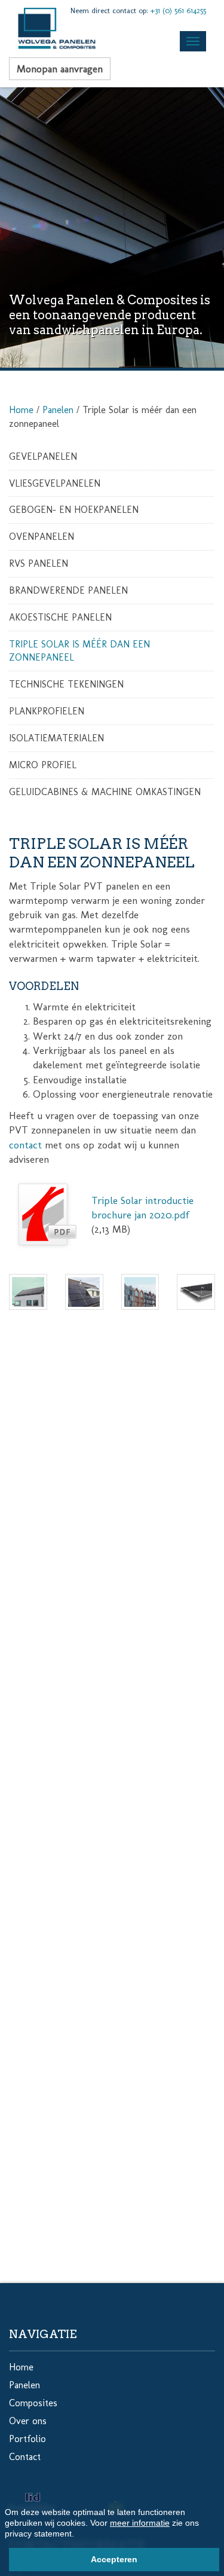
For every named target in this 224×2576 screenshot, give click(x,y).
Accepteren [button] (114, 2559)
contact (25, 1145)
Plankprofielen (47, 711)
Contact (25, 2457)
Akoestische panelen (60, 617)
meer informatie (140, 2523)
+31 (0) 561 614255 (178, 10)
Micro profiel (43, 765)
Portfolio (27, 2439)
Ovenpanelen (42, 537)
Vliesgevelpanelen (55, 483)
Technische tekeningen (66, 684)
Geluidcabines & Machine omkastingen (105, 792)
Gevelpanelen (43, 456)
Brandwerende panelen (68, 590)
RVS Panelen (39, 563)
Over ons (28, 2421)
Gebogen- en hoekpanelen (74, 510)
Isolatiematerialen (56, 738)
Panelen (58, 410)
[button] (78, 2535)
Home (21, 410)
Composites (33, 2403)
